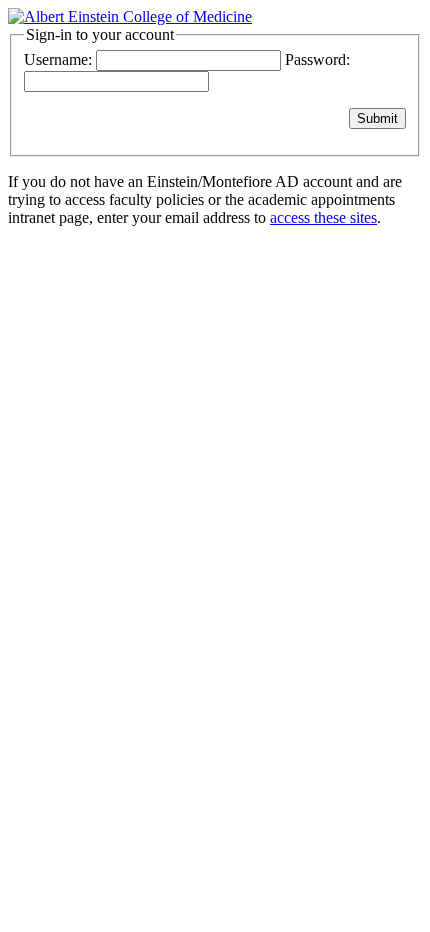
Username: (58, 59)
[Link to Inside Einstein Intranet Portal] (130, 16)
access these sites (323, 217)
